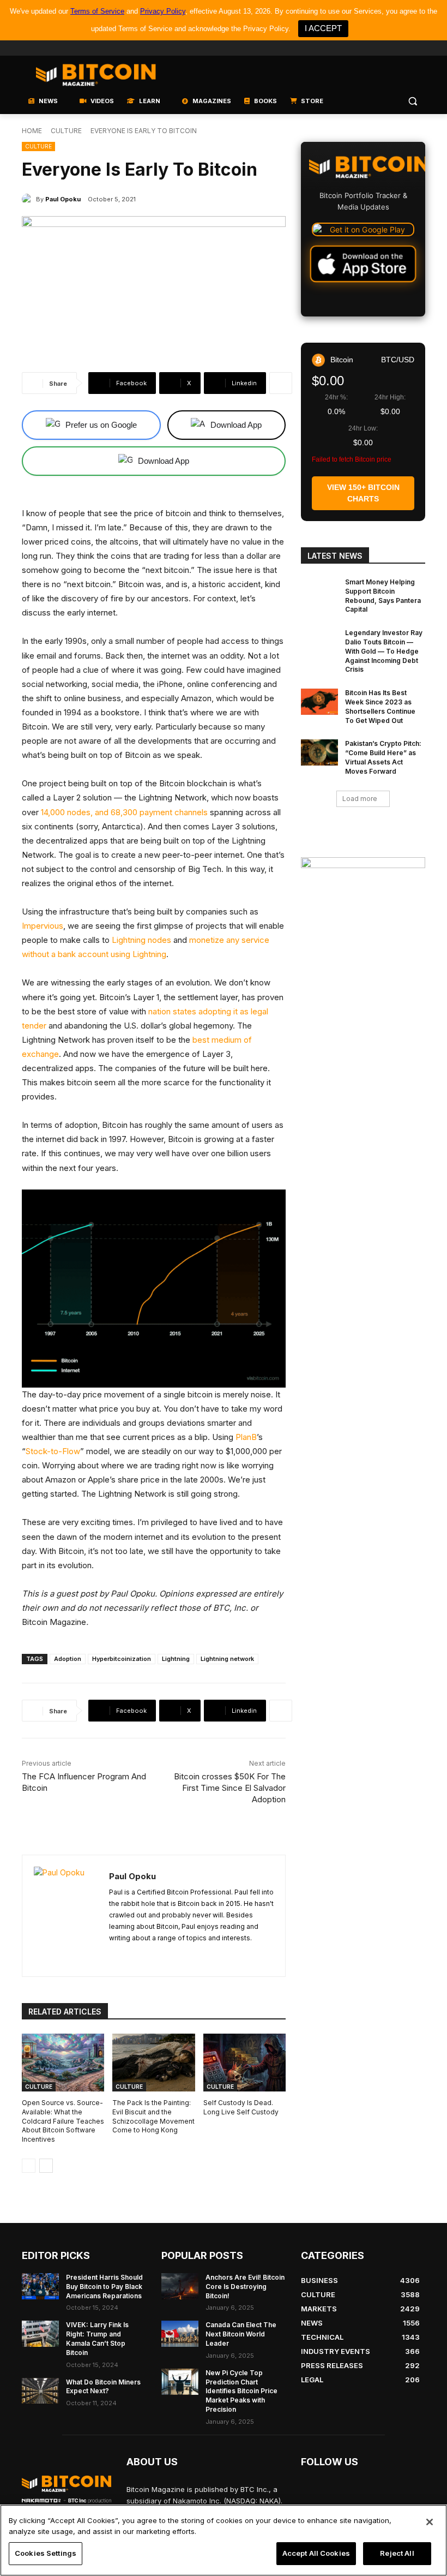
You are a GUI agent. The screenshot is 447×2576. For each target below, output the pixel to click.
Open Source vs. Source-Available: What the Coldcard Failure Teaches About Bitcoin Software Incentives (63, 2121)
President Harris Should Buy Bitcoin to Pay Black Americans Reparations (104, 2287)
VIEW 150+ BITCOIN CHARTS (363, 493)
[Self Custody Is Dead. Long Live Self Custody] (244, 2063)
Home (32, 131)
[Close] (430, 2522)
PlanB (246, 1437)
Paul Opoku (63, 199)
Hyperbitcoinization (122, 1659)
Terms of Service (97, 11)
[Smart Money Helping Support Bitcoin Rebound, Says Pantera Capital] (319, 591)
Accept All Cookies (316, 2553)
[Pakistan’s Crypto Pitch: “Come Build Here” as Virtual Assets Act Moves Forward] (319, 752)
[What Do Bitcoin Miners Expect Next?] (40, 2391)
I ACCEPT (323, 28)
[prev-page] (29, 2166)
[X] (113, 1955)
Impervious (43, 926)
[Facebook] (343, 48)
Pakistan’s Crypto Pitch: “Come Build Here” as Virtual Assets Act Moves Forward (383, 757)
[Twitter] (358, 48)
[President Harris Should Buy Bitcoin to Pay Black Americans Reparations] (40, 2286)
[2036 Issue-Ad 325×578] (363, 968)
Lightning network (227, 1659)
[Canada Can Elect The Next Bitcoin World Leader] (180, 2334)
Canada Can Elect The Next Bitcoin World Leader (241, 2334)
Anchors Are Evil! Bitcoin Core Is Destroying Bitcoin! (245, 2287)
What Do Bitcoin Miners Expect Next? (103, 2387)
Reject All (397, 2553)
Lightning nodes (141, 940)
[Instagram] (419, 48)
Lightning (176, 1659)
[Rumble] (389, 48)
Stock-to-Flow (53, 1451)
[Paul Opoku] (29, 199)
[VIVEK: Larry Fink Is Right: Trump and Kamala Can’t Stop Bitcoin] (40, 2334)
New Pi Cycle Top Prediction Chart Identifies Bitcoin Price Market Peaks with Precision (241, 2391)
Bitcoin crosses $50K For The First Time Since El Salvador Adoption (230, 1788)
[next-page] (46, 2166)
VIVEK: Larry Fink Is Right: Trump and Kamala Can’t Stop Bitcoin (97, 2338)
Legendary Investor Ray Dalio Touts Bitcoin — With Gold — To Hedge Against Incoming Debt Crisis (384, 651)
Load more (360, 799)
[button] (412, 101)
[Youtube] (374, 48)
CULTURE (66, 131)
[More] (281, 383)
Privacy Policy (163, 11)
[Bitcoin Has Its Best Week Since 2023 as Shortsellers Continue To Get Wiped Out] (319, 702)
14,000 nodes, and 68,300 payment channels (124, 812)
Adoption (68, 1659)
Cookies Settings (46, 2553)
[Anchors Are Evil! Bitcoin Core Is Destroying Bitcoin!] (180, 2286)
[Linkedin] (404, 48)
